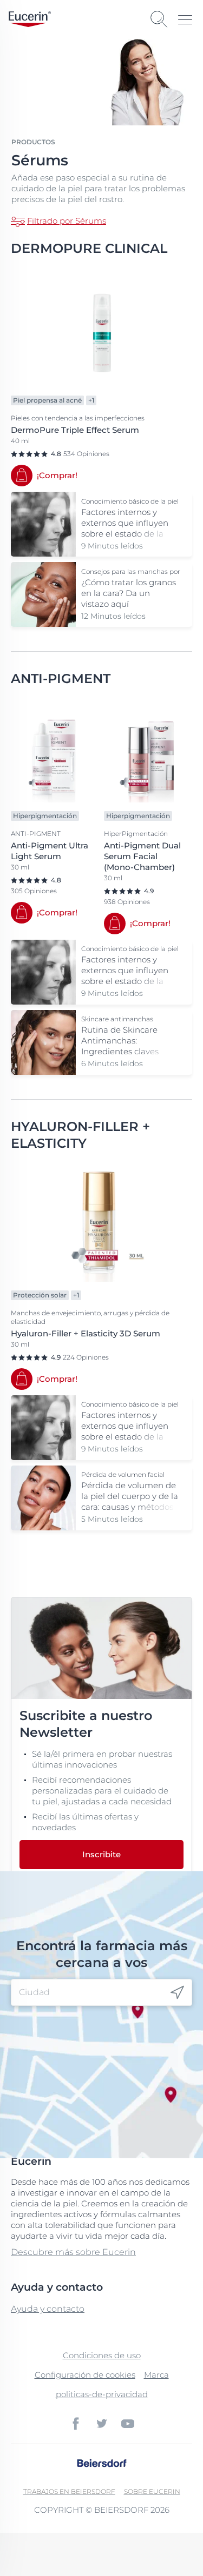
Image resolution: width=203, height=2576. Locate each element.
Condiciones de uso (102, 2355)
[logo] (30, 19)
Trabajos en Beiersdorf (69, 2491)
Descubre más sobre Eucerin (73, 2252)
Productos (33, 142)
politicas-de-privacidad (102, 2394)
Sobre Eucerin (152, 2491)
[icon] (177, 1993)
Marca (156, 2375)
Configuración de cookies (85, 2375)
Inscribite (101, 1854)
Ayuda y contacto (48, 2309)
